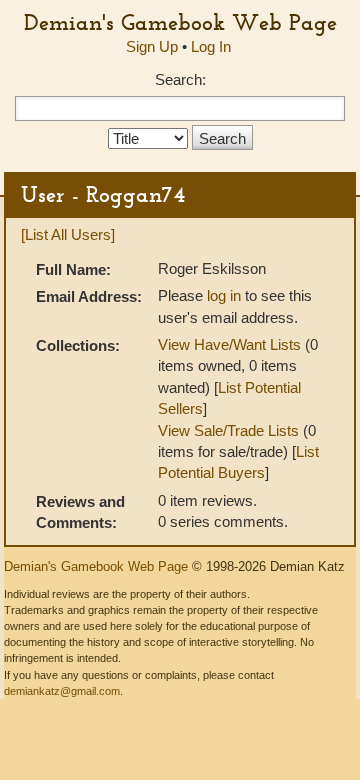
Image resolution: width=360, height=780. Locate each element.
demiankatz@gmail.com (62, 691)
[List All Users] (68, 234)
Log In (211, 46)
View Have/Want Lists (229, 344)
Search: (180, 79)
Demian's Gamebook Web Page (180, 22)
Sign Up (152, 46)
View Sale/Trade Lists (228, 430)
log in (224, 295)
